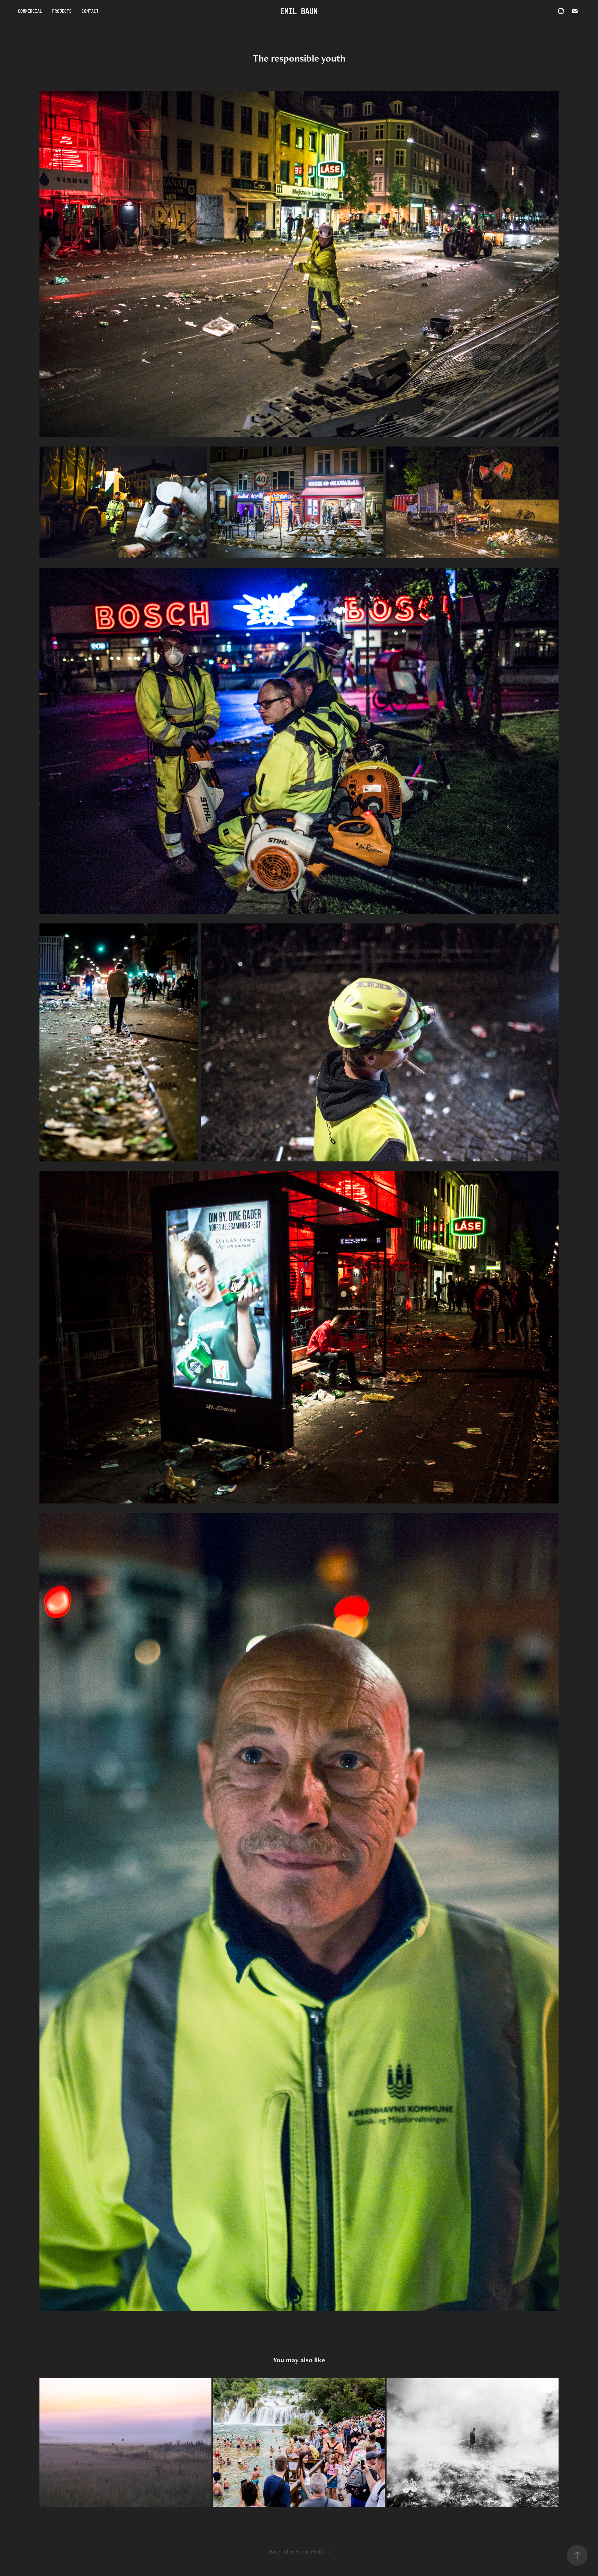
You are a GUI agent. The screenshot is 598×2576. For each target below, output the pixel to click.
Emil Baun (299, 11)
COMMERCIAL (30, 11)
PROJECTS (62, 11)
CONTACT (90, 11)
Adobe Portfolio (313, 2552)
